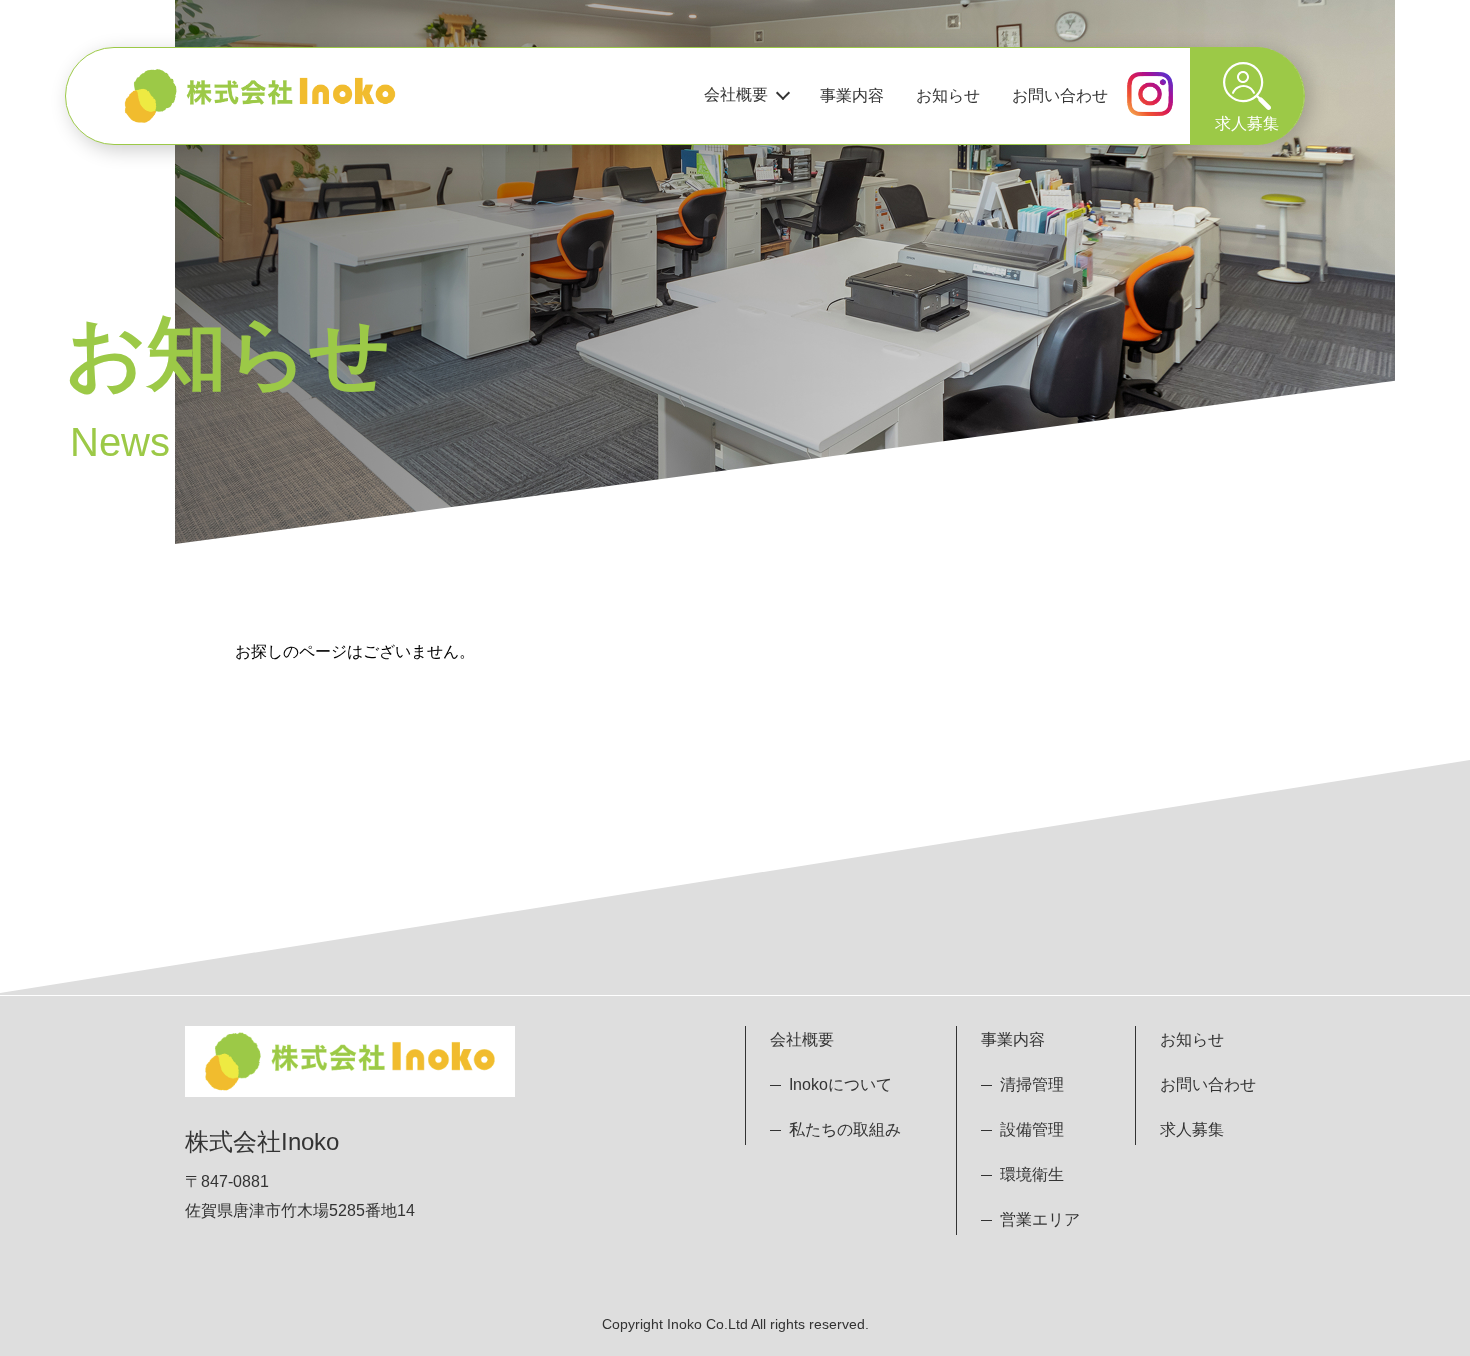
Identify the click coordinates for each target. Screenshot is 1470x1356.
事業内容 (852, 95)
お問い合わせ (1060, 95)
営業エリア (1040, 1219)
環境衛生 (1032, 1174)
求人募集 (1192, 1129)
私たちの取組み (845, 1129)
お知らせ (948, 95)
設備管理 (1032, 1129)
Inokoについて (840, 1084)
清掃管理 (1032, 1084)
